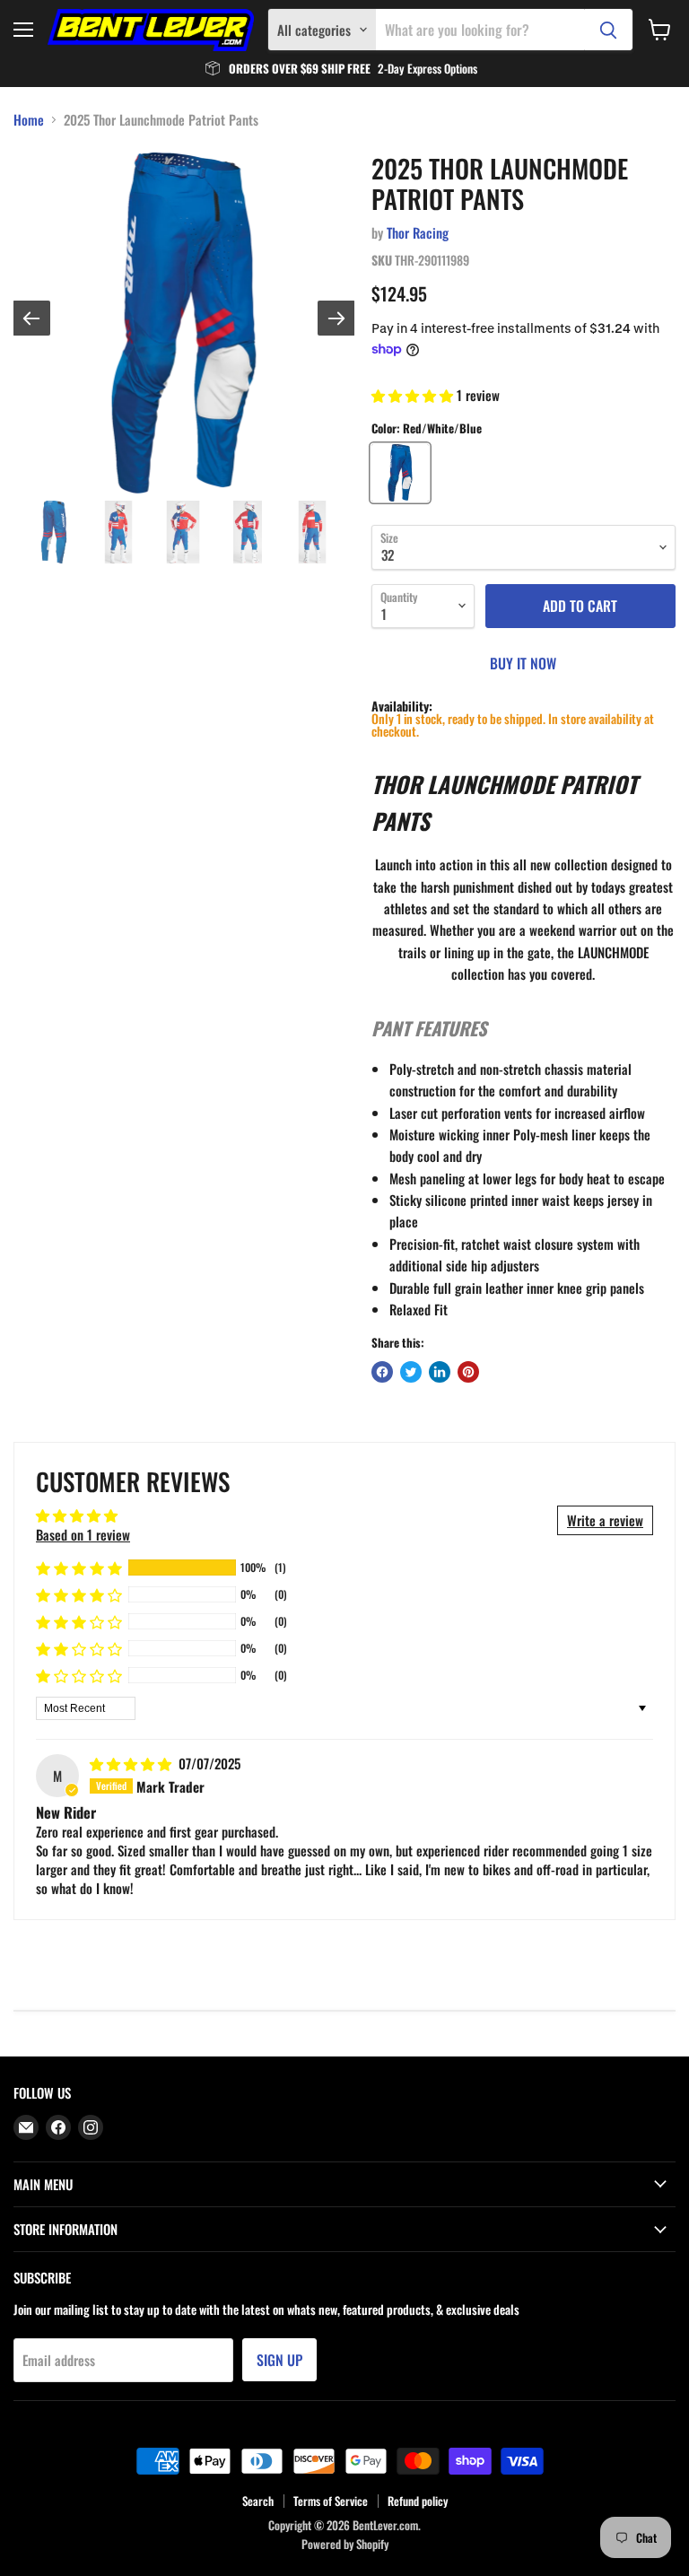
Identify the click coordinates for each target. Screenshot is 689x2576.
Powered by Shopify (345, 2544)
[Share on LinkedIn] (440, 1372)
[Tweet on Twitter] (411, 1372)
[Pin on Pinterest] (468, 1372)
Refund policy (418, 2501)
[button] (414, 395)
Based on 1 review (83, 1534)
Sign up (279, 2360)
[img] (132, 1763)
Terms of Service (331, 2501)
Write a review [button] (605, 1520)
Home (29, 120)
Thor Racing (418, 232)
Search (258, 2501)
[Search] (608, 30)
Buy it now (523, 663)
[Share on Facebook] (382, 1372)
